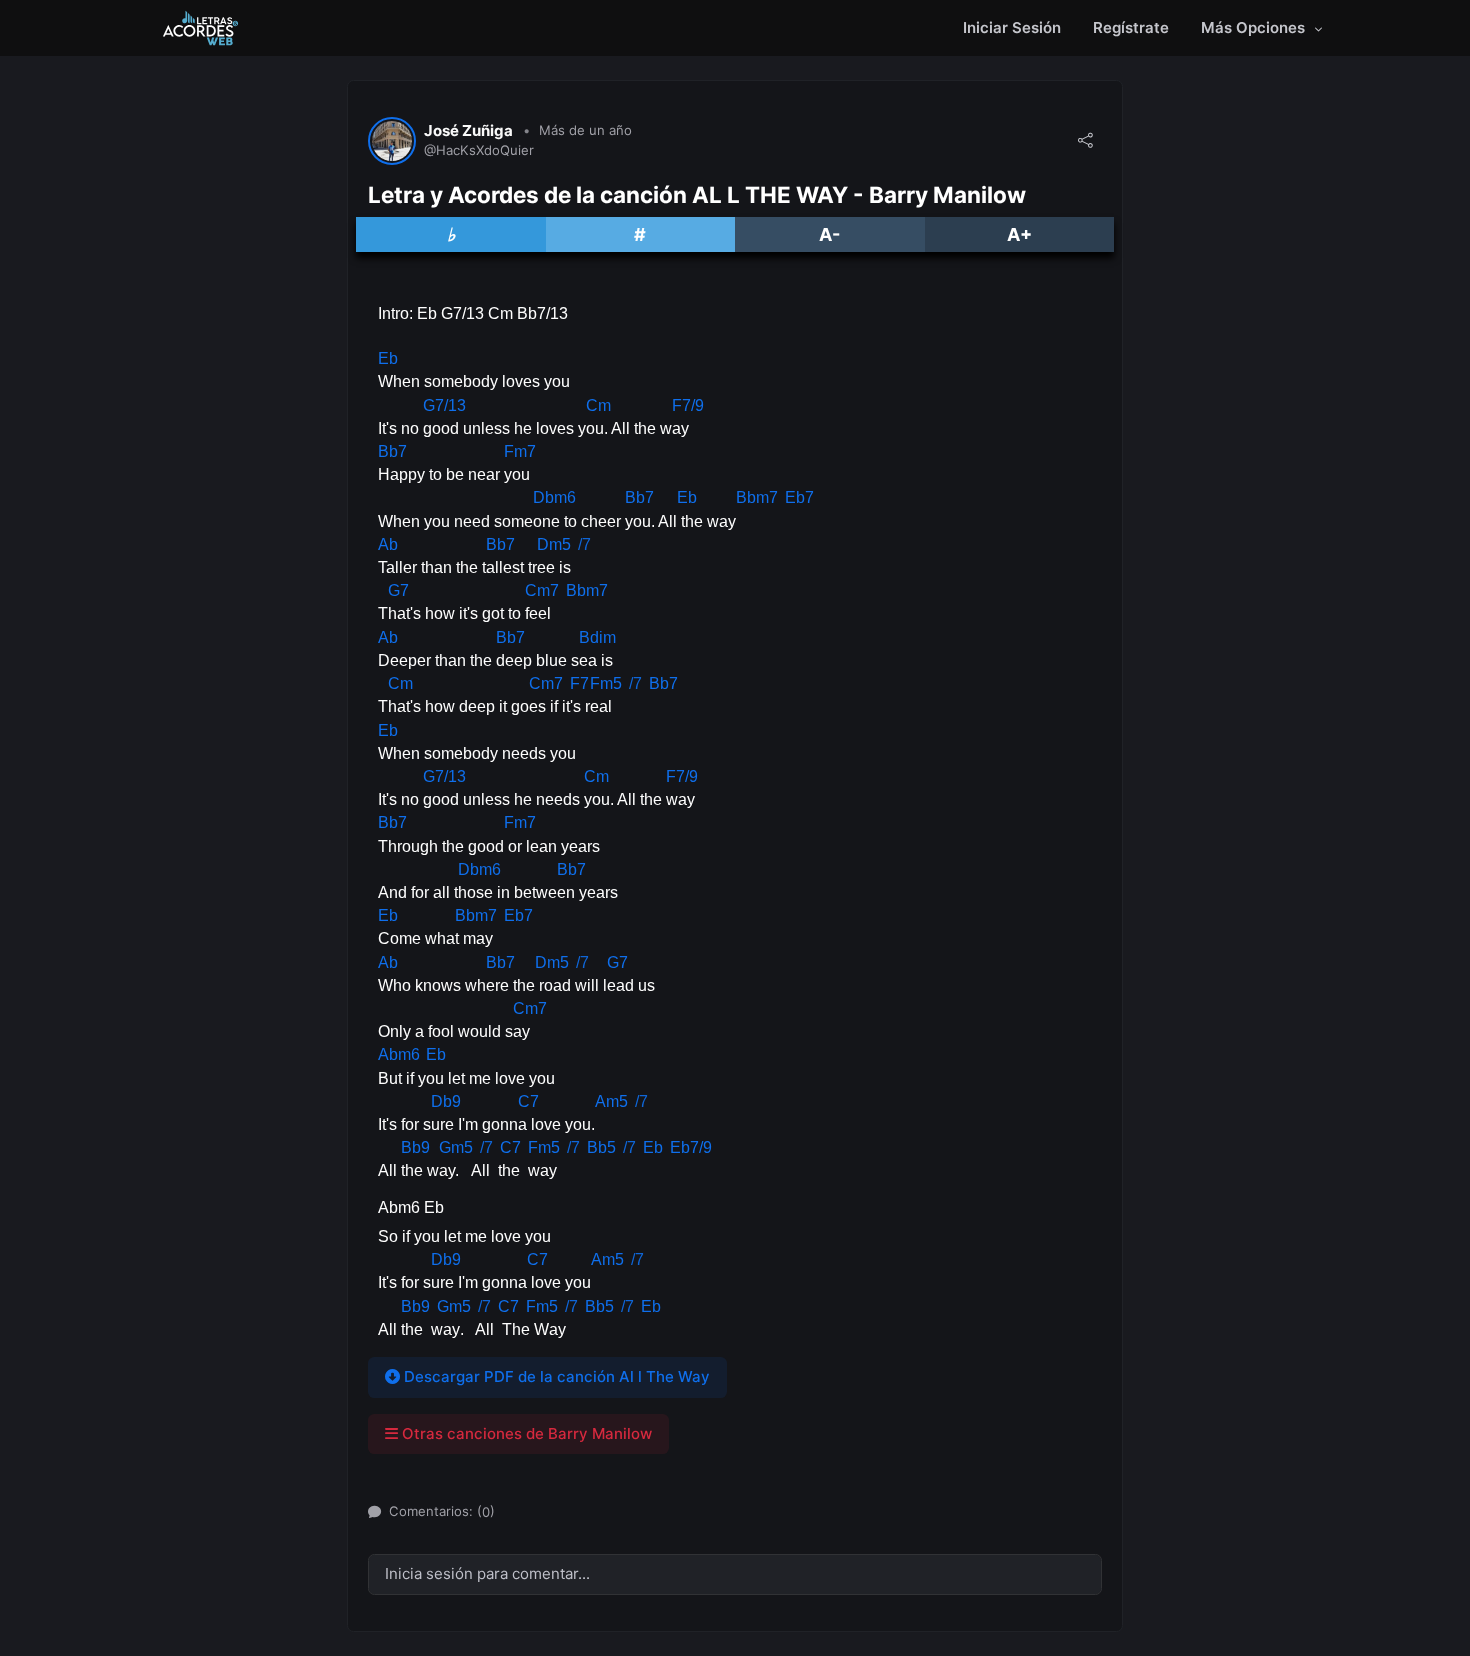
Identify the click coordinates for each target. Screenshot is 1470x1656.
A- (829, 234)
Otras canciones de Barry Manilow (525, 1433)
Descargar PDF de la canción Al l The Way (555, 1376)
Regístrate (1131, 27)
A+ (1019, 234)
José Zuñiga (468, 131)
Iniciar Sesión (1012, 27)
